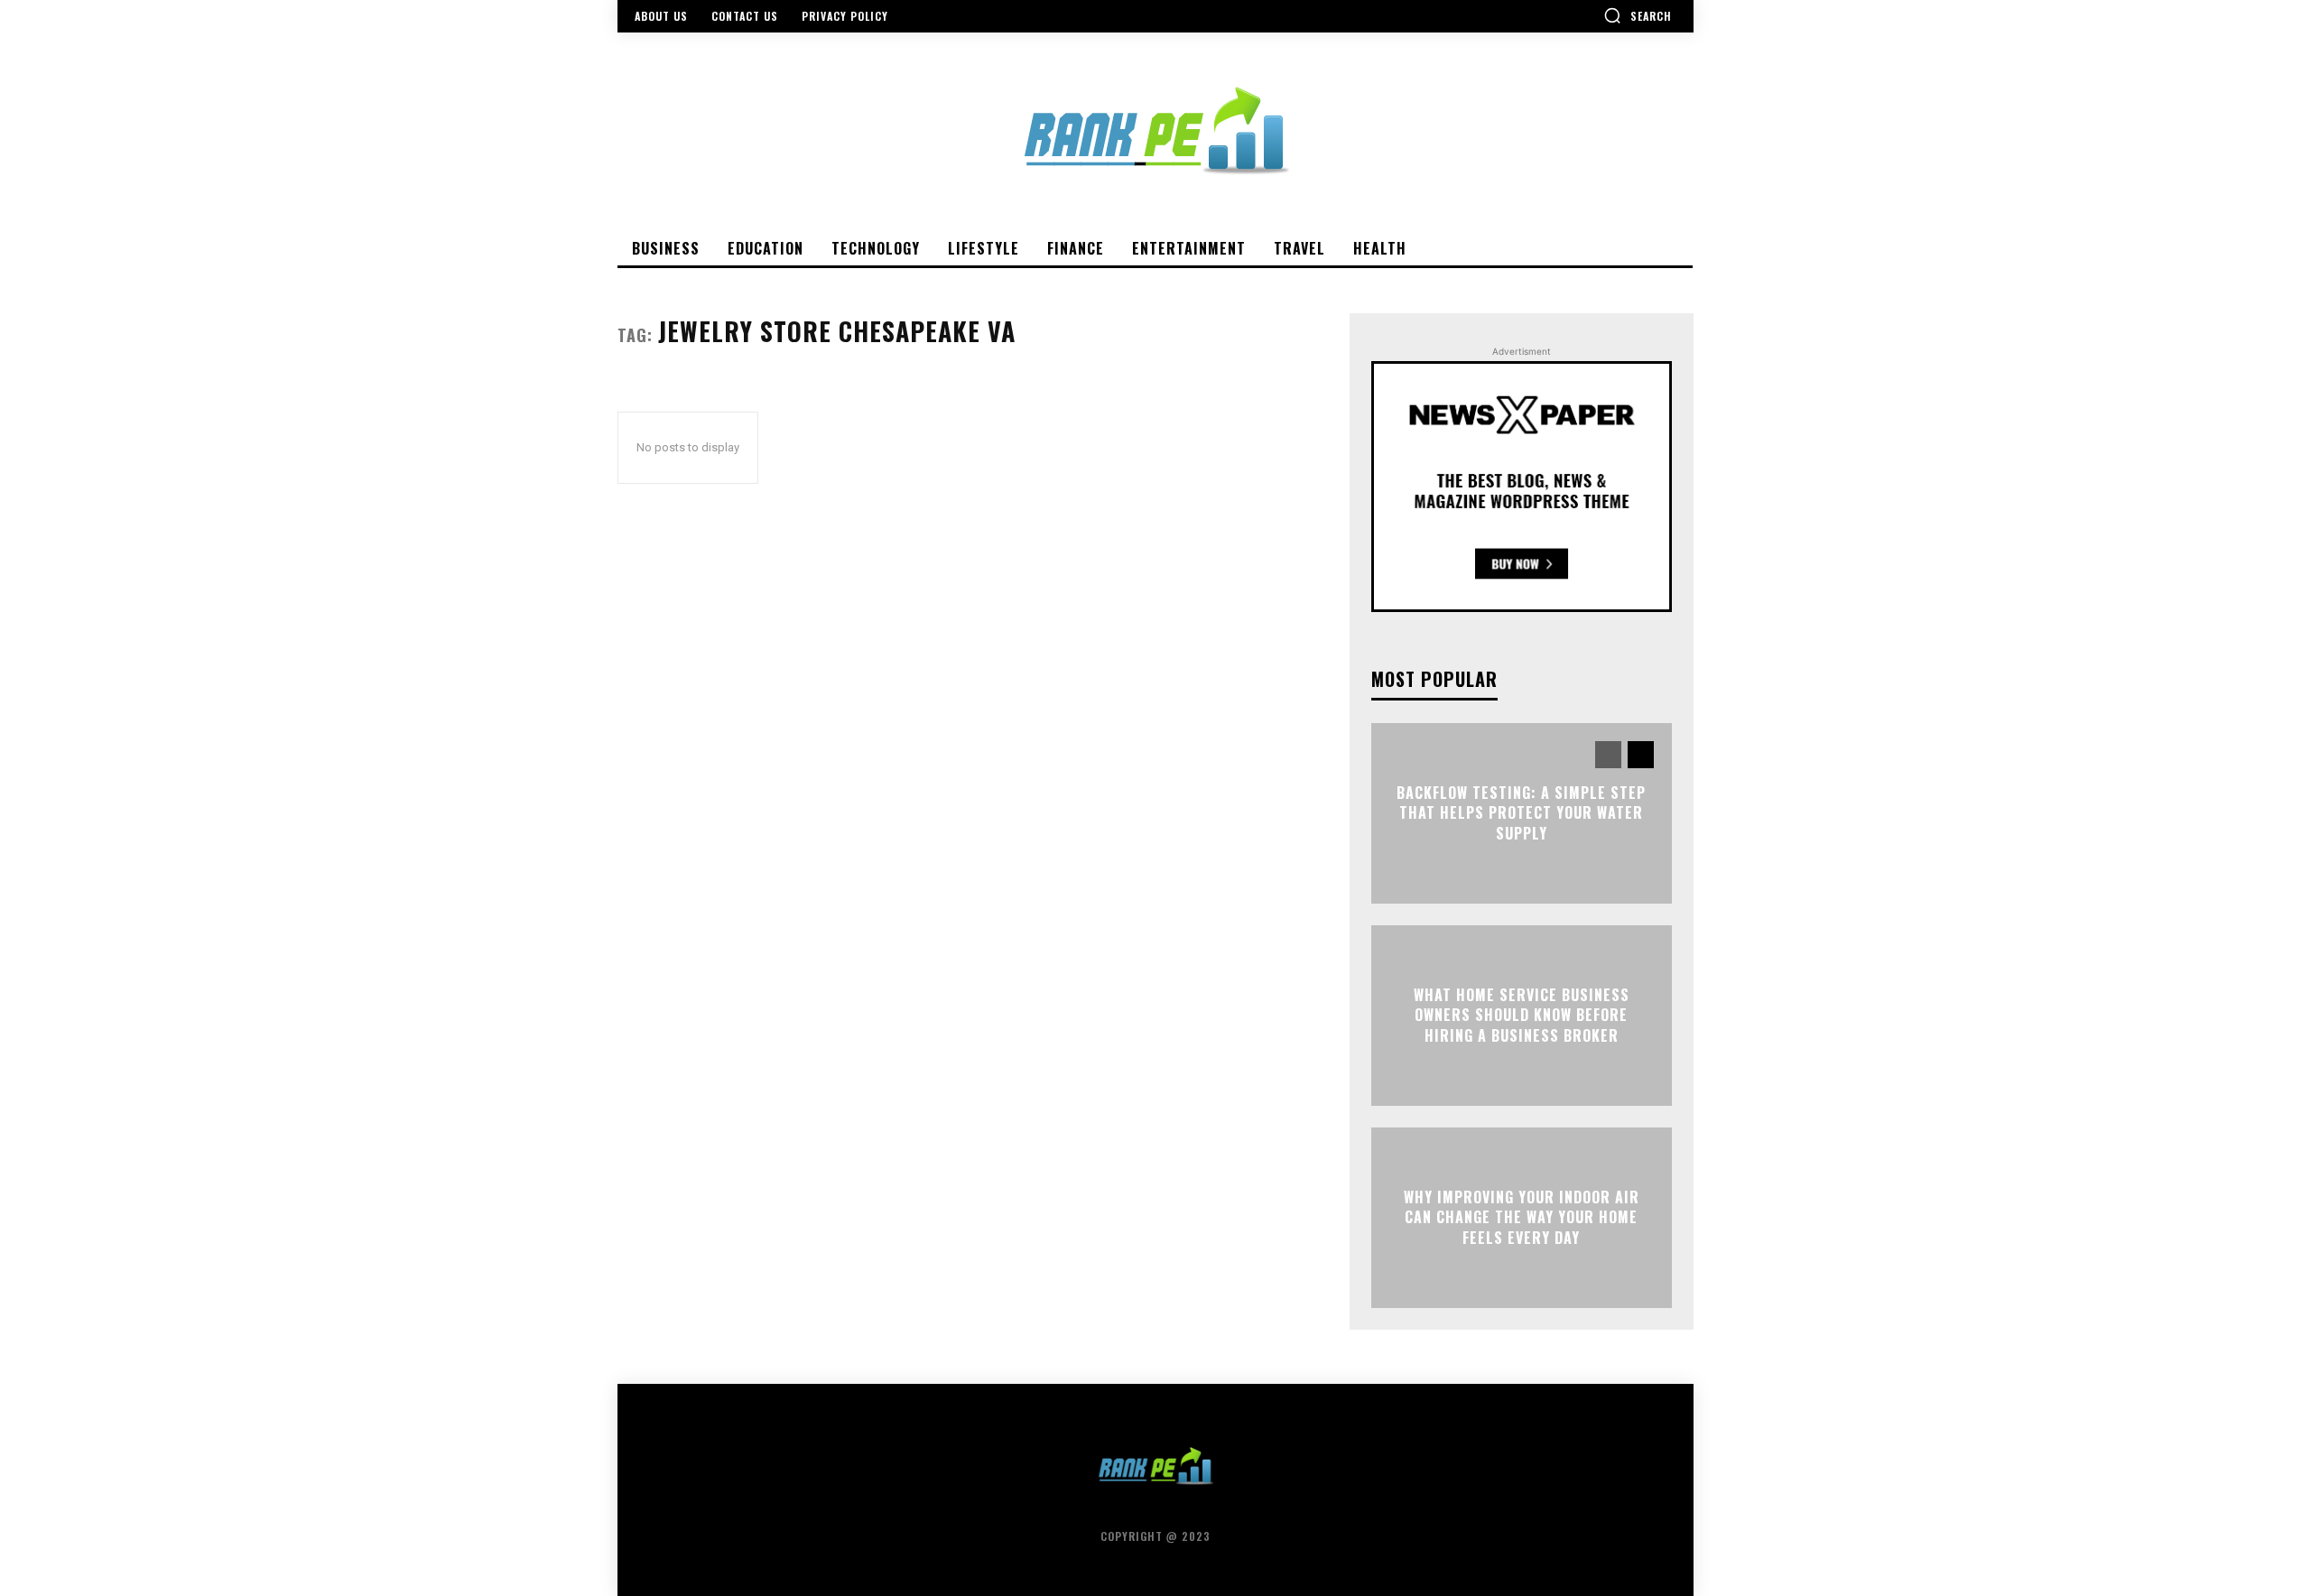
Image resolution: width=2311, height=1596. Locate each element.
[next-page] (1641, 755)
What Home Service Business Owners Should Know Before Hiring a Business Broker (1522, 1015)
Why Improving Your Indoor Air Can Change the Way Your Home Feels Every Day (1522, 1217)
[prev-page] (1608, 755)
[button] (1638, 15)
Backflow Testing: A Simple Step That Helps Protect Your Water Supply (1521, 813)
